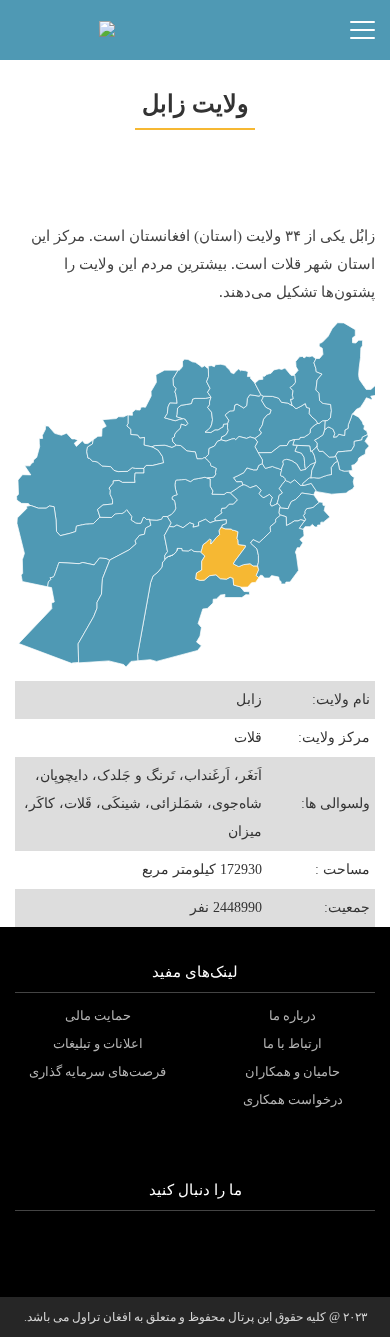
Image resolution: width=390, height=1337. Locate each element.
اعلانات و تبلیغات (98, 1043)
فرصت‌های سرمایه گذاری (97, 1071)
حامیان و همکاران (292, 1071)
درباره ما (292, 1015)
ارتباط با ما (292, 1043)
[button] (148, 30)
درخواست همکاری (293, 1099)
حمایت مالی (98, 1015)
